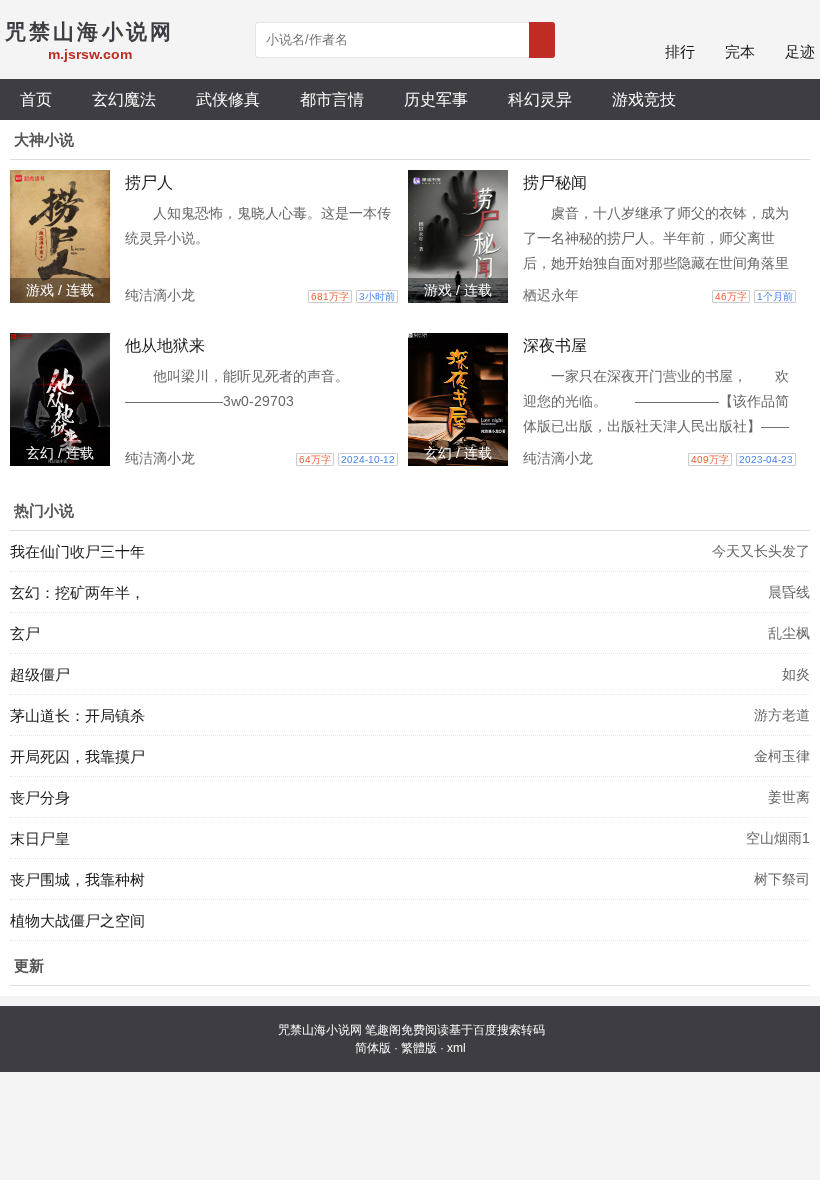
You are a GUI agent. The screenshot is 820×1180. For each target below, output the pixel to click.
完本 (740, 51)
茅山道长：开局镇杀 (77, 715)
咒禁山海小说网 (320, 1030)
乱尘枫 (789, 633)
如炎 (796, 674)
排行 (680, 51)
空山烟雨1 (778, 838)
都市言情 (332, 99)
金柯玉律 (782, 756)
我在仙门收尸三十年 (77, 551)
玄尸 (25, 633)
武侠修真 (228, 99)
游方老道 (782, 715)
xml (456, 1048)
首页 (36, 99)
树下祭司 (782, 879)
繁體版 (419, 1048)
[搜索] (542, 40)
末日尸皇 (40, 838)
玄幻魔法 (124, 99)
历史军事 (436, 99)
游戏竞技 (644, 99)
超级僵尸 (40, 674)
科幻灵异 (540, 99)
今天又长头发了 (761, 551)
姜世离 (789, 797)
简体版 (373, 1048)
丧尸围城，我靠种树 (77, 879)
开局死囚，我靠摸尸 (77, 756)
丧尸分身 (40, 797)
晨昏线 (789, 592)
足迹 (800, 51)
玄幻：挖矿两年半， (77, 592)
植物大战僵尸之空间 (77, 920)
